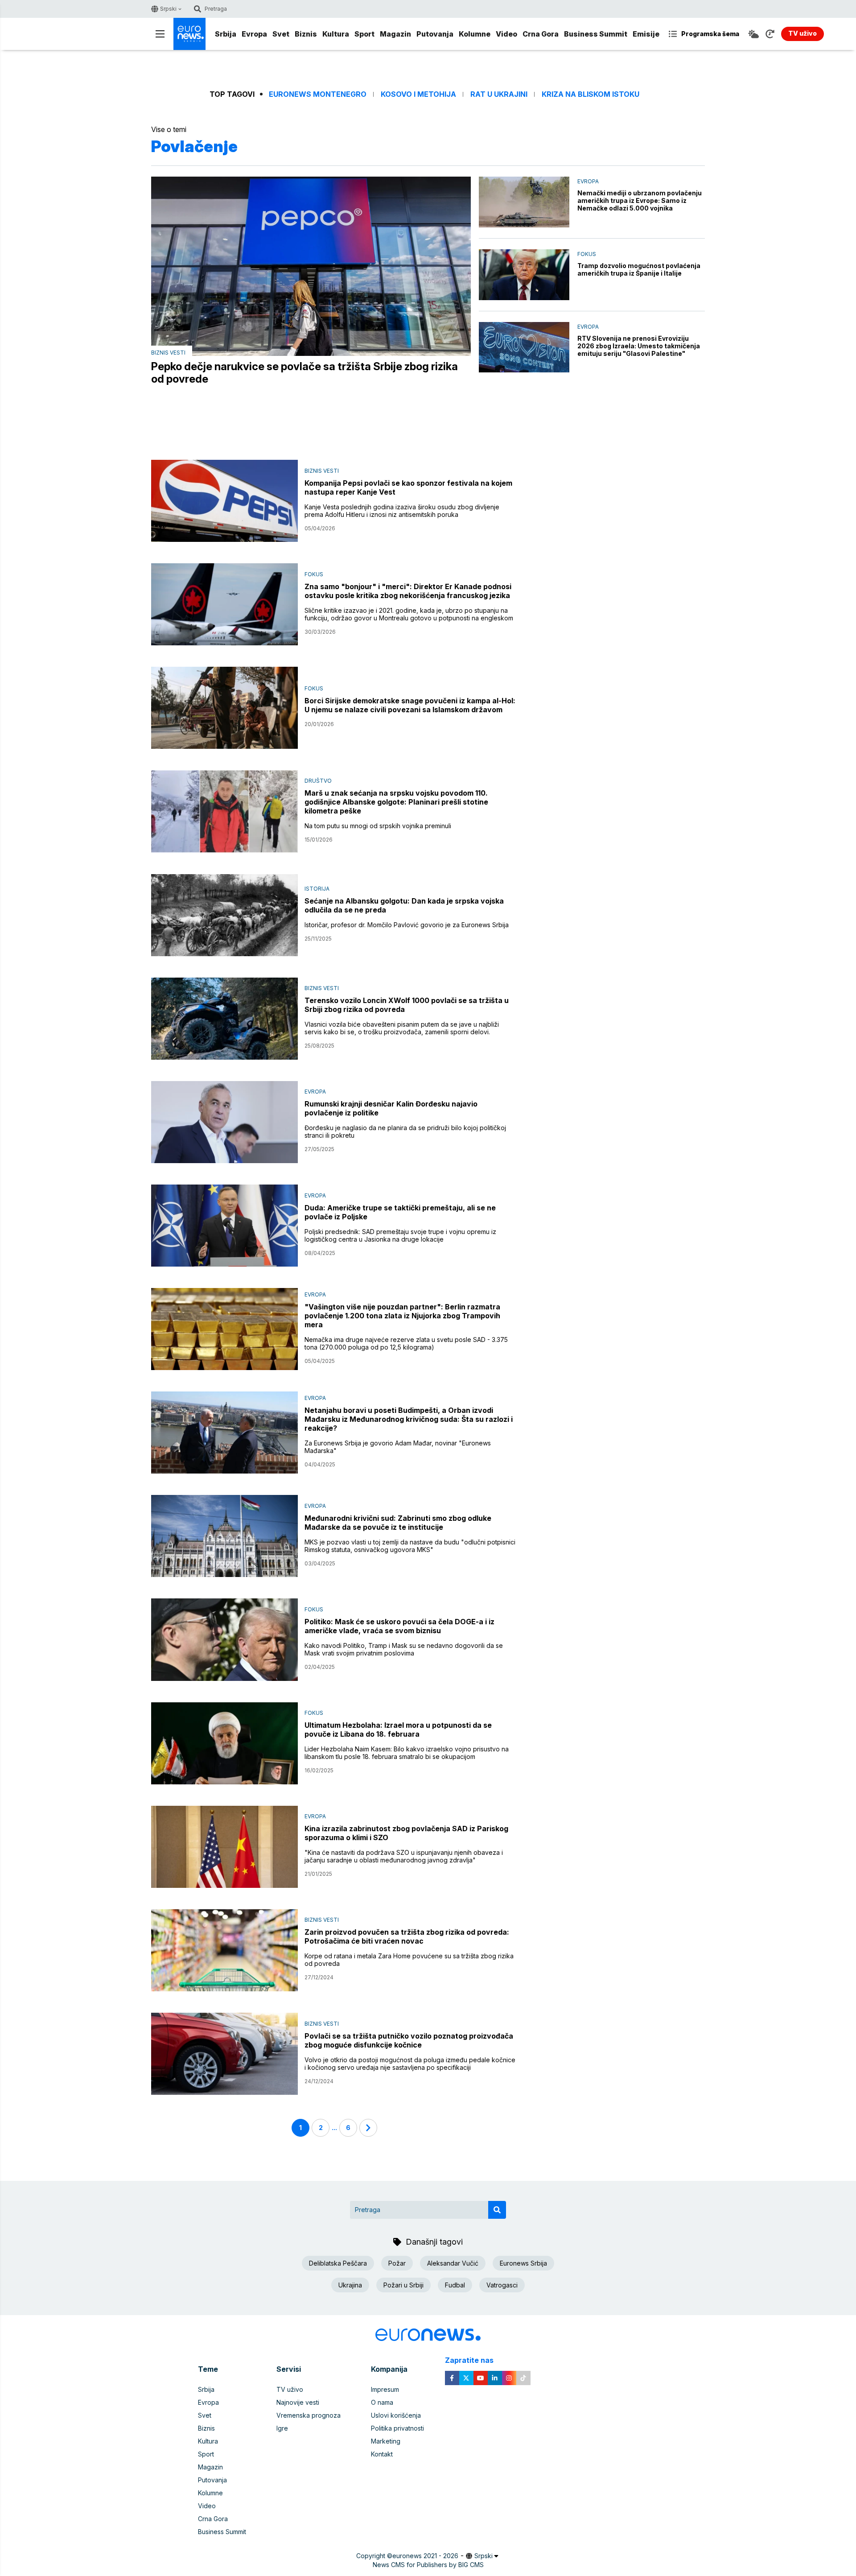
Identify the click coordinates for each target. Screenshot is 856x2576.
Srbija (226, 34)
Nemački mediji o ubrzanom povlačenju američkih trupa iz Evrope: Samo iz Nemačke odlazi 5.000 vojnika (640, 200)
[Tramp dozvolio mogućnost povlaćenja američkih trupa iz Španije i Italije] (524, 275)
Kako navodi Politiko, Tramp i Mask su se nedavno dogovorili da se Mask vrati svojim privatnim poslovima (404, 1649)
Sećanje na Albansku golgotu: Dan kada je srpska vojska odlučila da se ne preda (404, 905)
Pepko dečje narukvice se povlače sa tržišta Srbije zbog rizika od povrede (305, 373)
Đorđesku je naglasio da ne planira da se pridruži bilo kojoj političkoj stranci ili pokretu (405, 1131)
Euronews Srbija (523, 2263)
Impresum (385, 2389)
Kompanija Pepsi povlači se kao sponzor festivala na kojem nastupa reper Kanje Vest (408, 487)
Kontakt (382, 2454)
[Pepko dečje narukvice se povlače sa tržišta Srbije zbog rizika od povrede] (311, 266)
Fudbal (455, 2285)
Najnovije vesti (298, 2402)
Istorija (317, 889)
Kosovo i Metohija (418, 94)
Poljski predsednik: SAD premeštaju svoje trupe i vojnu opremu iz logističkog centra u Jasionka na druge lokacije (400, 1235)
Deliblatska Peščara (338, 2263)
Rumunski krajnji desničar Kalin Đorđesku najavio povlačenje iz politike (391, 1108)
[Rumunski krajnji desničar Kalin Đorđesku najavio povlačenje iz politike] (224, 1122)
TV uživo (290, 2389)
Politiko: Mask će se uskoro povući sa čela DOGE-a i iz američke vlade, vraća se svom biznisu (399, 1626)
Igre (282, 2428)
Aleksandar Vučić (453, 2263)
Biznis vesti (168, 353)
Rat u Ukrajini (499, 94)
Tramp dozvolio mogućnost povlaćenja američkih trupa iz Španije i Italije (639, 269)
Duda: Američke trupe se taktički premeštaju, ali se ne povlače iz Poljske (400, 1212)
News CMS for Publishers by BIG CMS (428, 2565)
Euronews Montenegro (318, 94)
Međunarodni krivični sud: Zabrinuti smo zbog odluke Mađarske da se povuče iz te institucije (398, 1523)
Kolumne (475, 34)
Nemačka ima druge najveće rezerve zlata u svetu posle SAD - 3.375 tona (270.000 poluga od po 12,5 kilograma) (406, 1343)
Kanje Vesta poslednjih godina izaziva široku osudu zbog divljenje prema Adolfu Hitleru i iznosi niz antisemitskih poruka (402, 511)
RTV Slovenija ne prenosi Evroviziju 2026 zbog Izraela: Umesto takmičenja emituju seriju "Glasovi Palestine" (639, 346)
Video (506, 34)
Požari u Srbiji (403, 2285)
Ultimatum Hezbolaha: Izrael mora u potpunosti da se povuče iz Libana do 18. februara (398, 1730)
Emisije (646, 34)
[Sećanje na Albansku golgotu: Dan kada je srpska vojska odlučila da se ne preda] (224, 915)
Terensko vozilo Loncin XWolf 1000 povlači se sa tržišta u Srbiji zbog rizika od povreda (407, 1005)
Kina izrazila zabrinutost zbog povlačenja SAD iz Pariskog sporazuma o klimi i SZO (406, 1833)
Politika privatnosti (397, 2428)
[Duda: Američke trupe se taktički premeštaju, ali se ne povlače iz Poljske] (224, 1226)
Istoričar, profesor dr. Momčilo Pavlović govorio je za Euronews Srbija (407, 925)
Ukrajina (350, 2285)
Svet (281, 34)
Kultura (336, 34)
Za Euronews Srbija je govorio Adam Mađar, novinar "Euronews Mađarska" (398, 1447)
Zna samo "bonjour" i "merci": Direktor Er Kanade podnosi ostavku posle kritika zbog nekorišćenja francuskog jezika (408, 591)
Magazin (395, 34)
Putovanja (435, 34)
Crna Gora (541, 34)
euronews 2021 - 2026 (425, 2556)
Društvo (318, 781)
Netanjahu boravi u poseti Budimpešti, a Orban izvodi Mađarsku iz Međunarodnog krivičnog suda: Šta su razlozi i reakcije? (409, 1419)
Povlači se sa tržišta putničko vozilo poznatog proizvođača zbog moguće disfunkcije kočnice (409, 2040)
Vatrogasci (502, 2285)
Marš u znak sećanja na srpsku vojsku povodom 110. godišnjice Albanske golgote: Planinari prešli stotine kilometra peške (396, 802)
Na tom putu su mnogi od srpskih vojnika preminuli (378, 826)
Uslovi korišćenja (396, 2415)
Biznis (306, 34)
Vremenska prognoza (309, 2415)
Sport (364, 34)
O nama (382, 2402)
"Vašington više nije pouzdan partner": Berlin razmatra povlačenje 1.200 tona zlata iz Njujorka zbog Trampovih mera (402, 1316)
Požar (397, 2263)
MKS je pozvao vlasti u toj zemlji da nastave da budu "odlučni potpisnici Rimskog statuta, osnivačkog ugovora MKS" (410, 1546)
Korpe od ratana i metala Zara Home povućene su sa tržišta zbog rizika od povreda (409, 1960)
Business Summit (596, 34)
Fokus (587, 254)
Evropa (254, 34)
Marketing (386, 2441)
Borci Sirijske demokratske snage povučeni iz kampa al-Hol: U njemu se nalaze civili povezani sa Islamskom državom (410, 705)
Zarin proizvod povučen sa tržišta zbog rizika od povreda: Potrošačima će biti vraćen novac (407, 1936)
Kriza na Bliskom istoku (591, 94)
